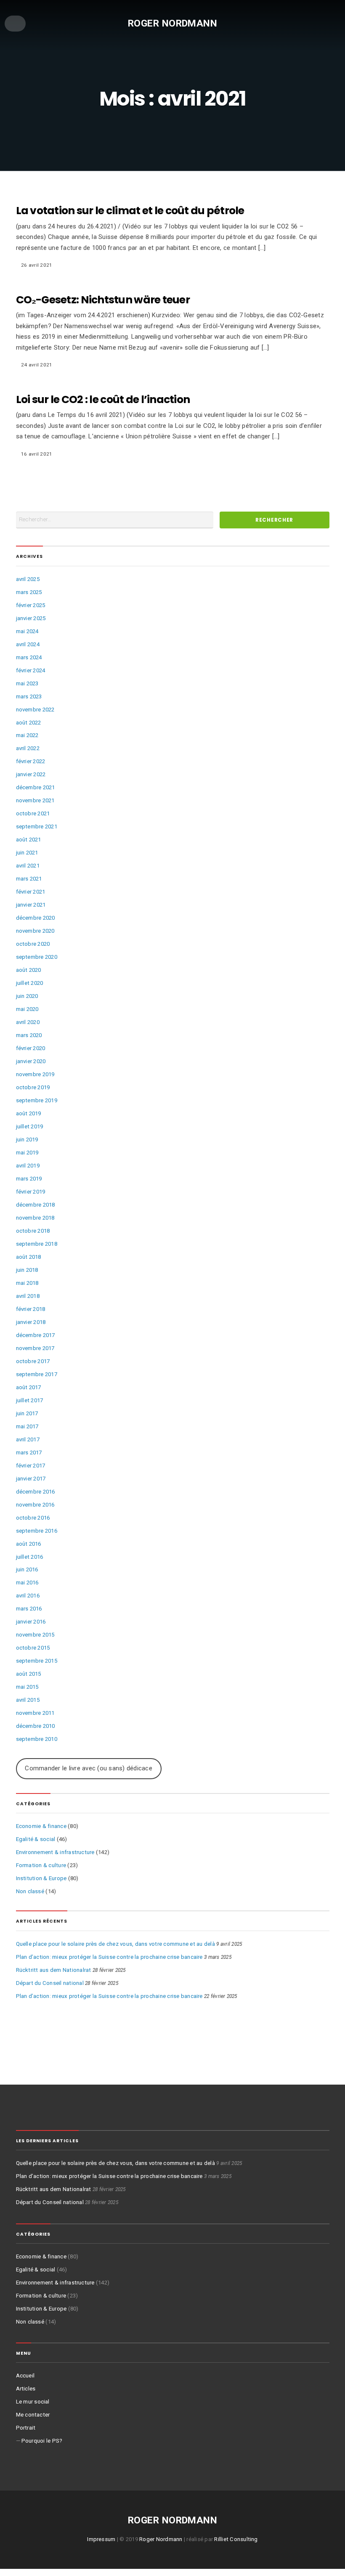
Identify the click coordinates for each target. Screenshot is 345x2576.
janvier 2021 (31, 905)
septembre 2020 (37, 957)
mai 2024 (27, 631)
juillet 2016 (30, 1557)
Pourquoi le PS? (42, 2441)
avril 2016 (28, 1596)
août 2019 (29, 1113)
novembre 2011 (35, 1713)
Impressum (101, 2539)
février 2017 (31, 1466)
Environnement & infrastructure (55, 1852)
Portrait (26, 2428)
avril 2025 (28, 579)
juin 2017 (27, 1413)
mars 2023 (29, 696)
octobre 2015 (33, 1648)
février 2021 (31, 892)
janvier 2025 (31, 618)
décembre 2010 (36, 1726)
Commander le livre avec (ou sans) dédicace (88, 1768)
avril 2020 (28, 1022)
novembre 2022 (35, 710)
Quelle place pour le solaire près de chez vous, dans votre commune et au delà (115, 1944)
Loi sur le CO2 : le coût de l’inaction (103, 399)
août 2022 (29, 723)
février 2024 (31, 670)
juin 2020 (27, 996)
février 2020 (31, 1048)
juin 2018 (27, 1270)
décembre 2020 (36, 918)
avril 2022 (28, 748)
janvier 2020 (31, 1061)
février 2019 (31, 1192)
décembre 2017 (36, 1335)
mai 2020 (27, 1009)
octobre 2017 (33, 1361)
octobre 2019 (33, 1087)
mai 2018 (27, 1283)
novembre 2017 (35, 1348)
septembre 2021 (37, 826)
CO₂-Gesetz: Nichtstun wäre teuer (103, 300)
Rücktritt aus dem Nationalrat (54, 1970)
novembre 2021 (35, 800)
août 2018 (29, 1257)
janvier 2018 (31, 1322)
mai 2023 (27, 683)
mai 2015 (27, 1687)
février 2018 (31, 1309)
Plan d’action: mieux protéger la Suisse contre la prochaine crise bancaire (109, 1957)
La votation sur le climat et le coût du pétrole (130, 211)
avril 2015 (28, 1700)
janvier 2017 (31, 1479)
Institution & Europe (41, 1878)
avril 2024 (28, 644)
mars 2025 (29, 592)
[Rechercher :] (115, 520)
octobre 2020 (33, 944)
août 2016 (29, 1544)
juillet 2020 (30, 983)
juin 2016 (27, 1569)
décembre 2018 (36, 1205)
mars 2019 (29, 1179)
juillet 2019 (30, 1126)
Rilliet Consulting (236, 2539)
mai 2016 (27, 1582)
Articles (26, 2389)
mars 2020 (29, 1035)
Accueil (25, 2376)
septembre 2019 (37, 1100)
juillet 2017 (30, 1400)
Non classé (30, 1891)
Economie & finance (41, 1826)
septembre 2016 (37, 1531)
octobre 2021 (33, 813)
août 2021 (29, 840)
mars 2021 (29, 879)
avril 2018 (28, 1296)
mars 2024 (29, 657)
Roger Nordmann (173, 23)
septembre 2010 (37, 1739)
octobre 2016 (33, 1518)
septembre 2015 (37, 1661)
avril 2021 (28, 866)
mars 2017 (29, 1452)
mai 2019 (27, 1153)
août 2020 (29, 970)
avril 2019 (28, 1166)
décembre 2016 (36, 1492)
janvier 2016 (31, 1622)
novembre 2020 (35, 931)
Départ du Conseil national (50, 1983)
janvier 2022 (31, 774)
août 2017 (29, 1387)
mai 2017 (27, 1426)
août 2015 (29, 1674)
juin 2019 (27, 1139)
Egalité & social (36, 1839)
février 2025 (31, 605)
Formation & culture (41, 1865)
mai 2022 (27, 735)
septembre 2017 (37, 1374)
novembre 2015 (35, 1635)
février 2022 (31, 761)
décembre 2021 (36, 787)
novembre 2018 (35, 1218)
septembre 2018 (37, 1244)
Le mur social (33, 2402)
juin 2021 (27, 853)
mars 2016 (29, 1609)
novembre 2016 (35, 1505)
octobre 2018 (33, 1231)
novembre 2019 (35, 1074)
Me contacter (33, 2415)
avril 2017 (28, 1439)
